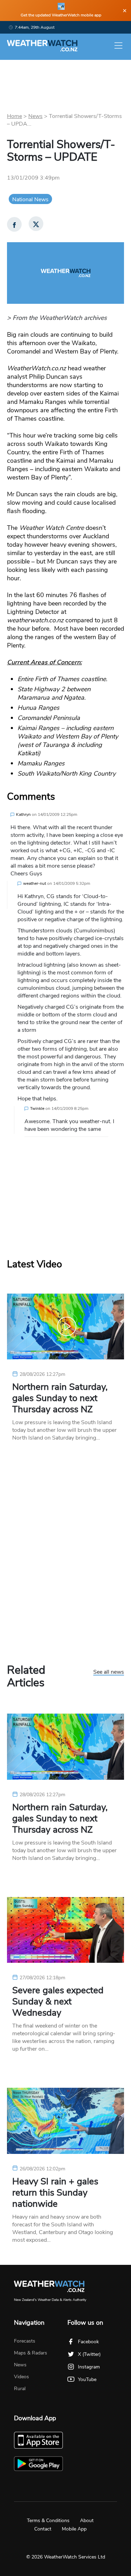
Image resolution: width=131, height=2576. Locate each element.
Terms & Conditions (48, 2521)
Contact (43, 2529)
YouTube (87, 2379)
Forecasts (25, 2341)
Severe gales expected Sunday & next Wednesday (58, 2002)
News (35, 116)
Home (14, 116)
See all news (109, 1672)
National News (30, 199)
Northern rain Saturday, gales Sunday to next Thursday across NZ (60, 1398)
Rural (20, 2389)
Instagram (89, 2367)
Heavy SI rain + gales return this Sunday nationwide (55, 2193)
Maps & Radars (31, 2353)
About (87, 2521)
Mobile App (74, 2529)
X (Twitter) (89, 2354)
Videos (21, 2377)
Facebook (88, 2342)
